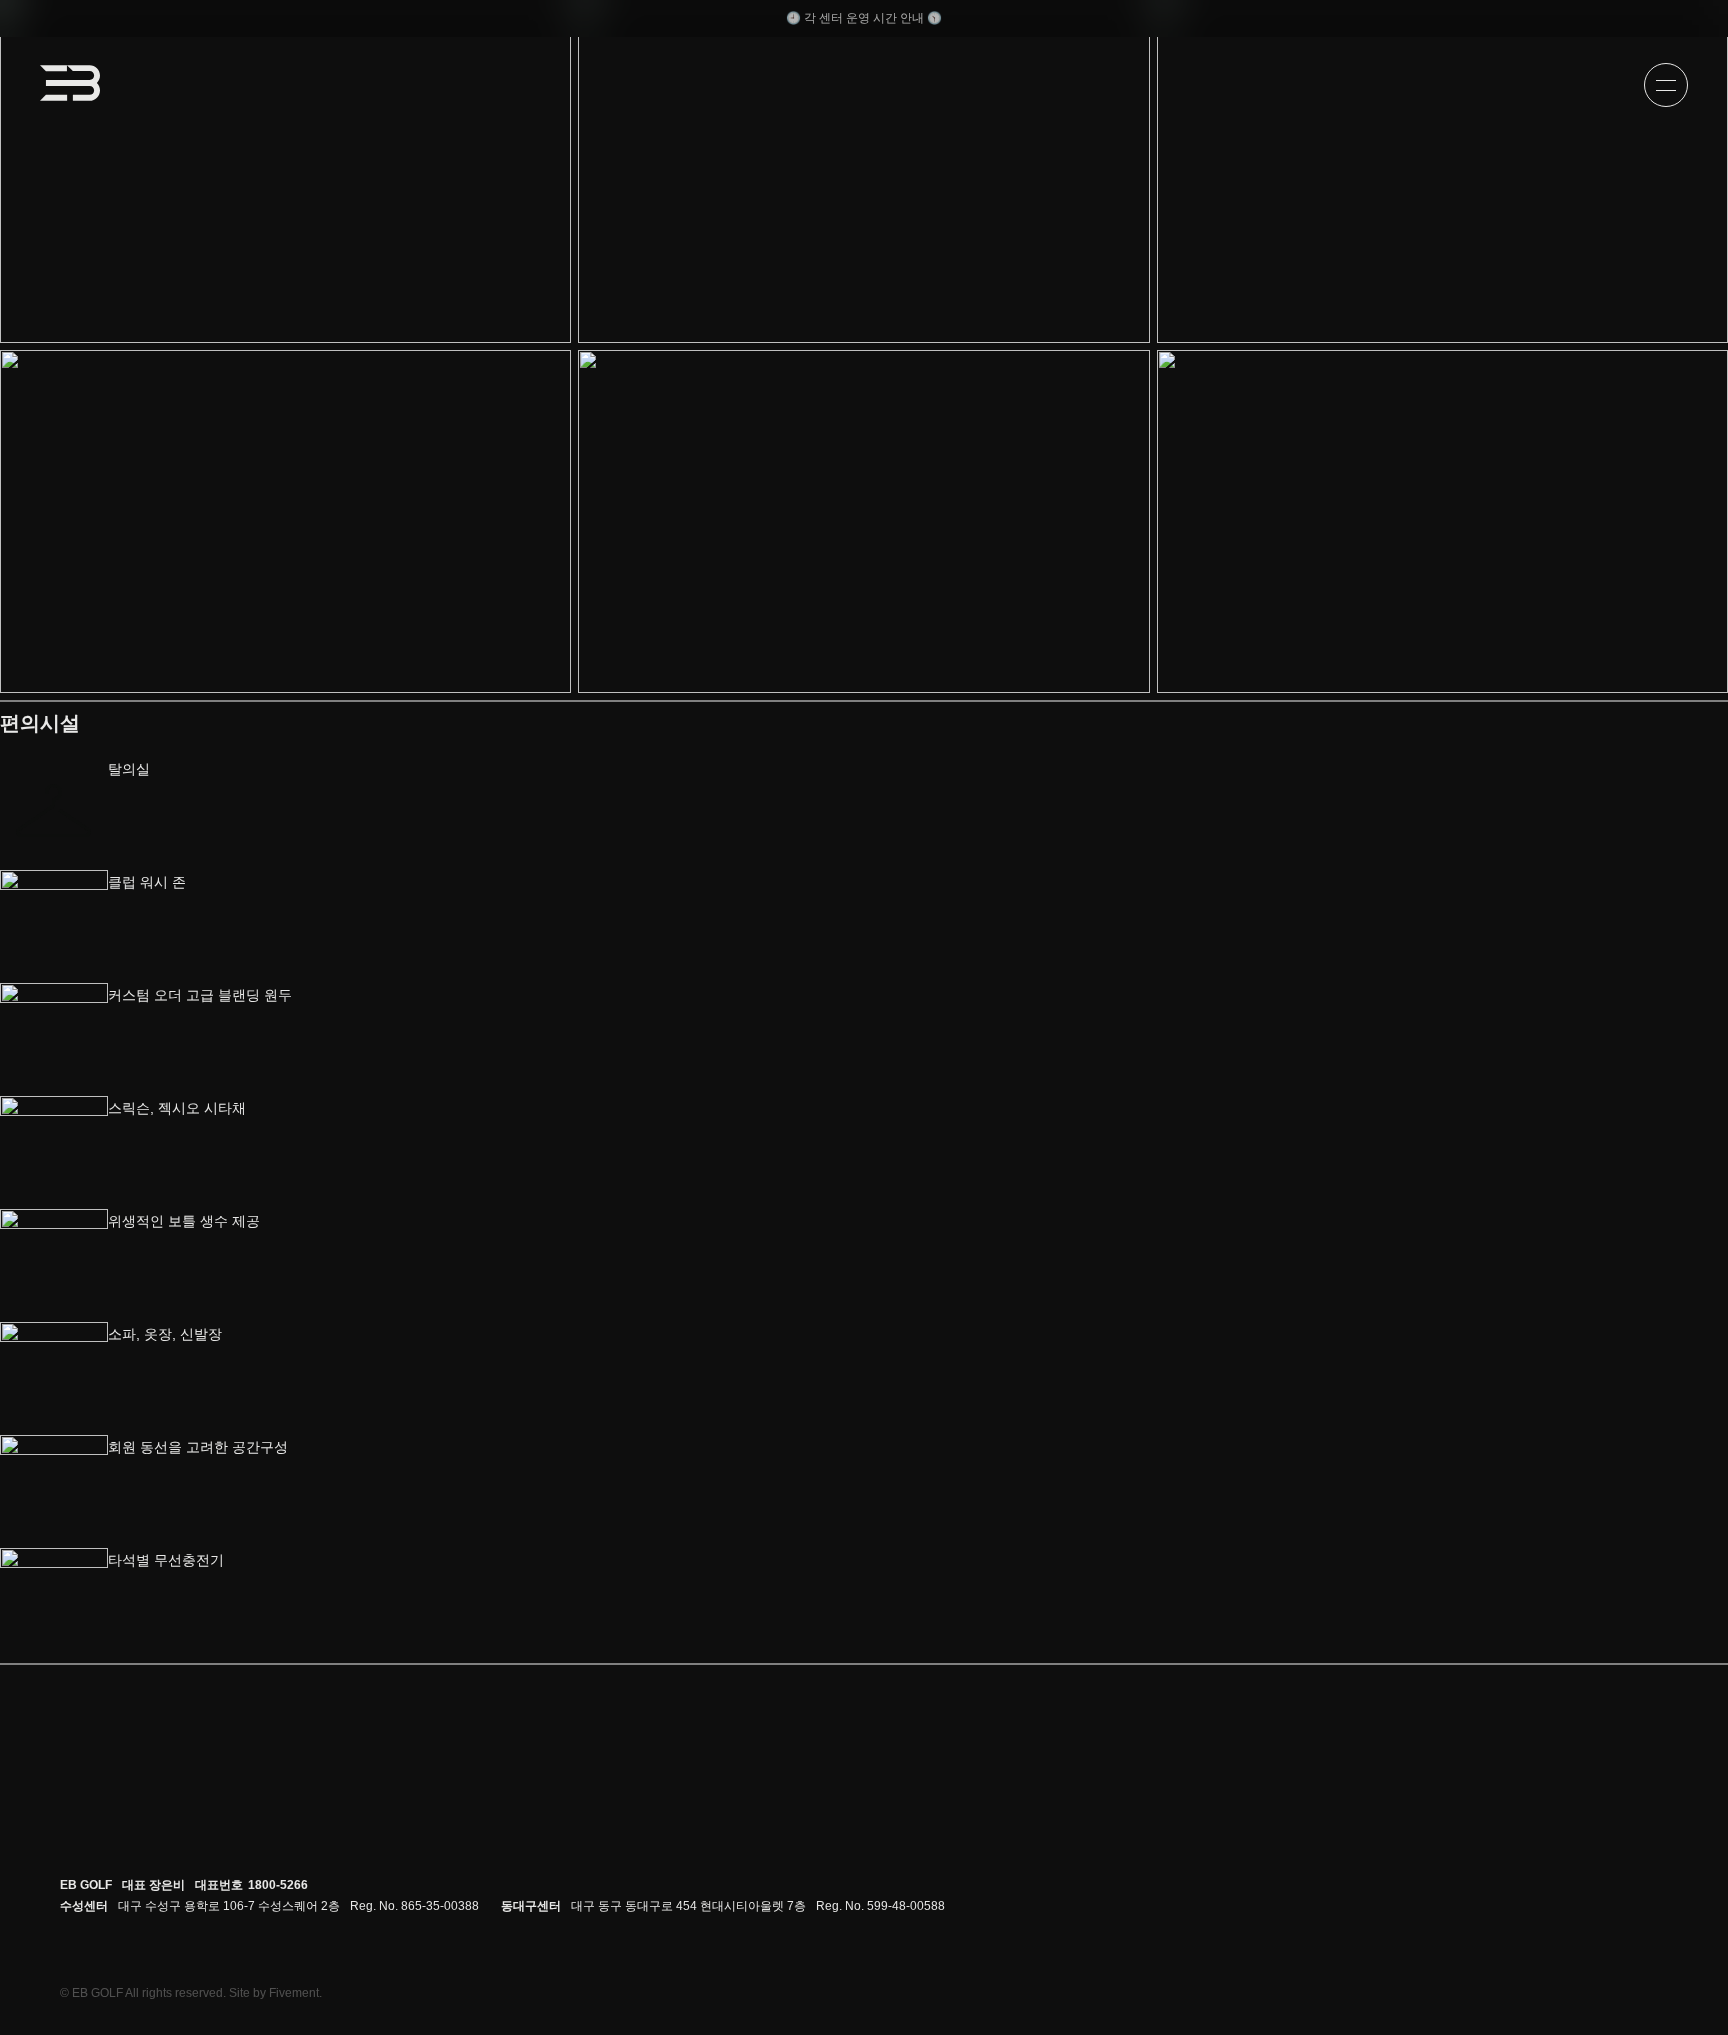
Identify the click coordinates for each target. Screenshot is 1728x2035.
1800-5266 (278, 1885)
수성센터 (84, 1906)
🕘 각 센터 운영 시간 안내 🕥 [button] (864, 18)
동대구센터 (531, 1906)
